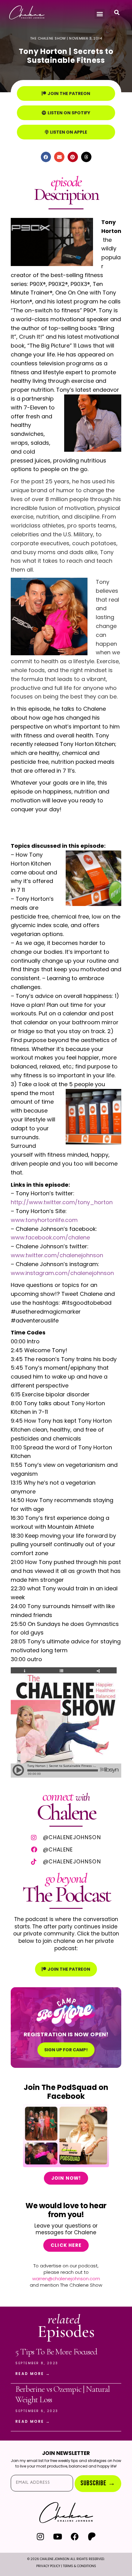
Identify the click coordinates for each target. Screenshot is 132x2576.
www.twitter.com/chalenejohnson (57, 1255)
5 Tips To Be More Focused (56, 2352)
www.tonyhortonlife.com (44, 1220)
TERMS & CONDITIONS (80, 2566)
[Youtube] (58, 2536)
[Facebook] (75, 2536)
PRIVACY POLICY (48, 2566)
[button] (100, 14)
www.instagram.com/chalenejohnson (62, 1273)
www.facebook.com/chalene (50, 1237)
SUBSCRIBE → (98, 2483)
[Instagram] (40, 2536)
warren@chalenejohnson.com (66, 2279)
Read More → (33, 2374)
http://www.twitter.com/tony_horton (62, 1202)
